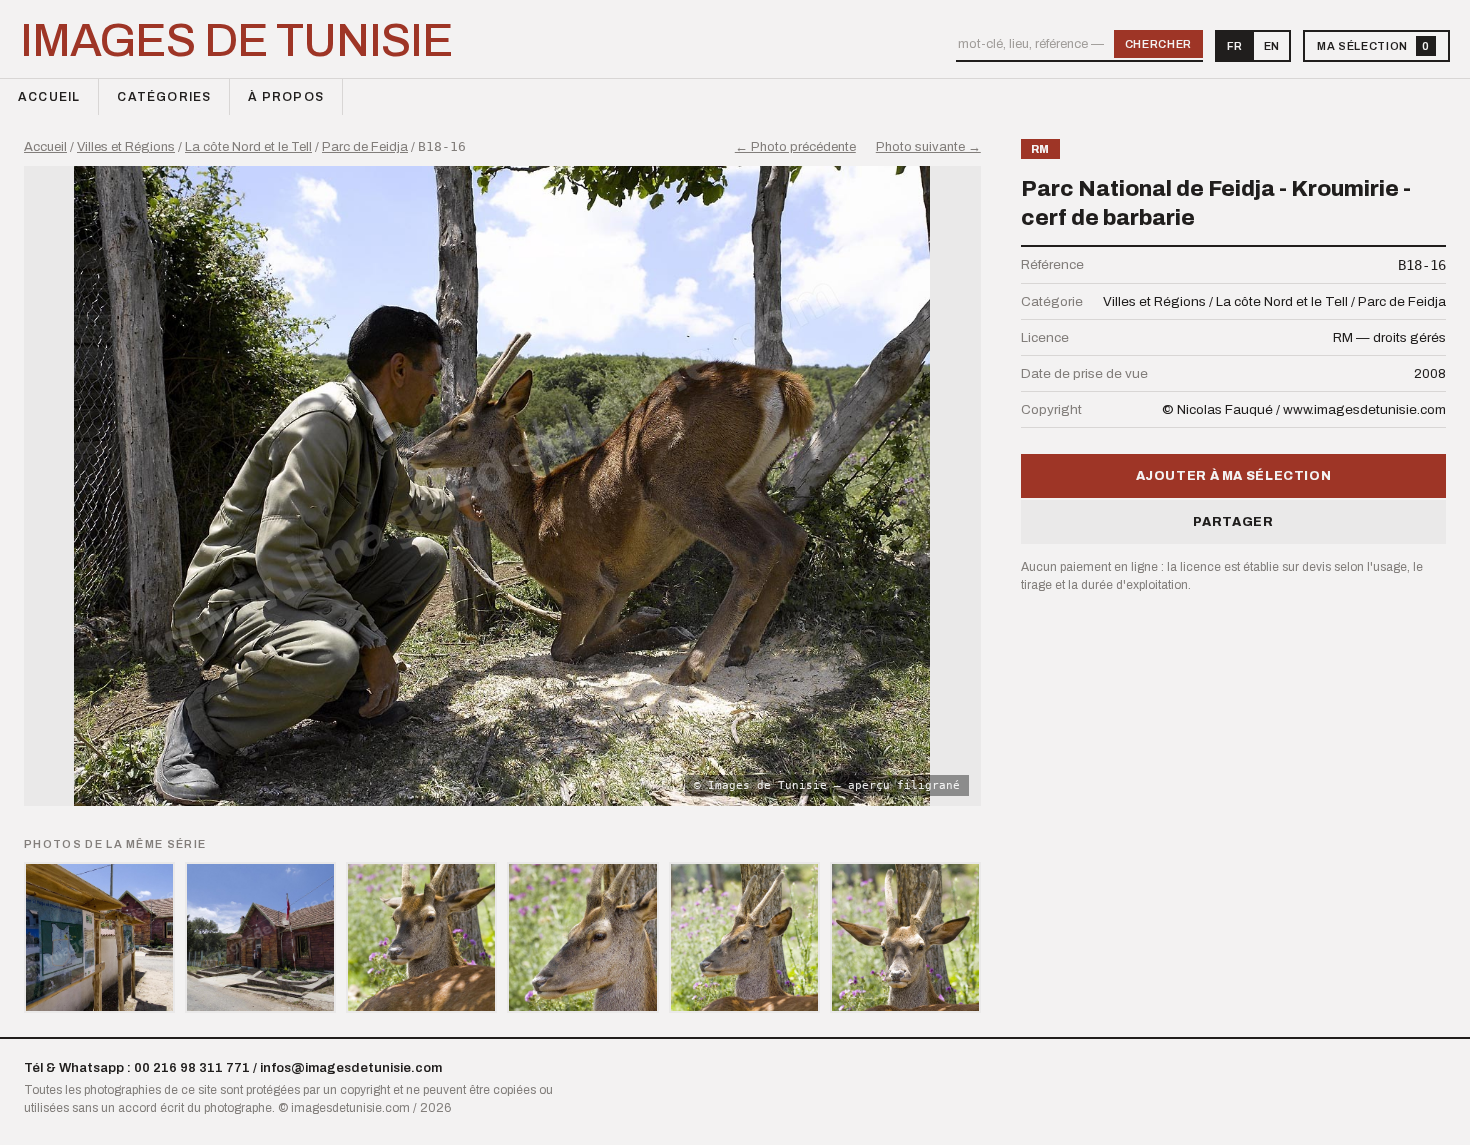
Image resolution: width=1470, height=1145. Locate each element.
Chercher (1158, 44)
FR (1234, 46)
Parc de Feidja (365, 147)
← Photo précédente (795, 147)
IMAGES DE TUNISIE (236, 41)
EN (1271, 46)
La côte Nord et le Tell (248, 147)
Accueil (49, 97)
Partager (1233, 522)
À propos (286, 97)
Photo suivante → (928, 147)
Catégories (164, 97)
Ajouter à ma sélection (1234, 476)
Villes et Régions (126, 147)
